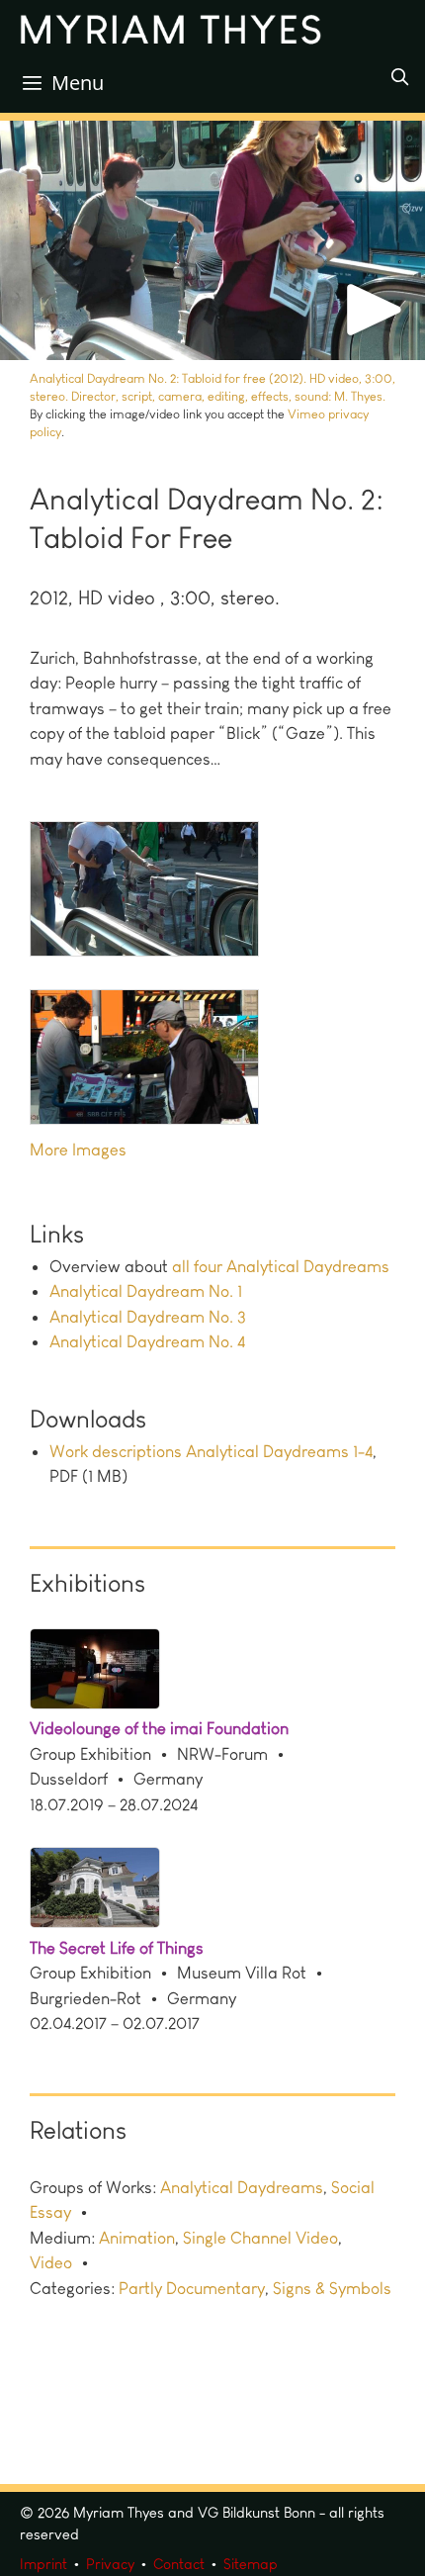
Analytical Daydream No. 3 (148, 1317)
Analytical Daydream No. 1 (146, 1291)
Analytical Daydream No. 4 (147, 1341)
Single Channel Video (260, 2238)
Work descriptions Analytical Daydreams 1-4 (211, 1451)
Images (99, 1150)
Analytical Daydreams (242, 2187)
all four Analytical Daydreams (281, 1266)
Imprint (43, 2564)
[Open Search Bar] (399, 77)
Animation (137, 2238)
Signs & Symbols (332, 2288)
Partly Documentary (192, 2288)
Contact (179, 2564)
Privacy (110, 2564)
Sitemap (251, 2564)
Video (51, 2262)
